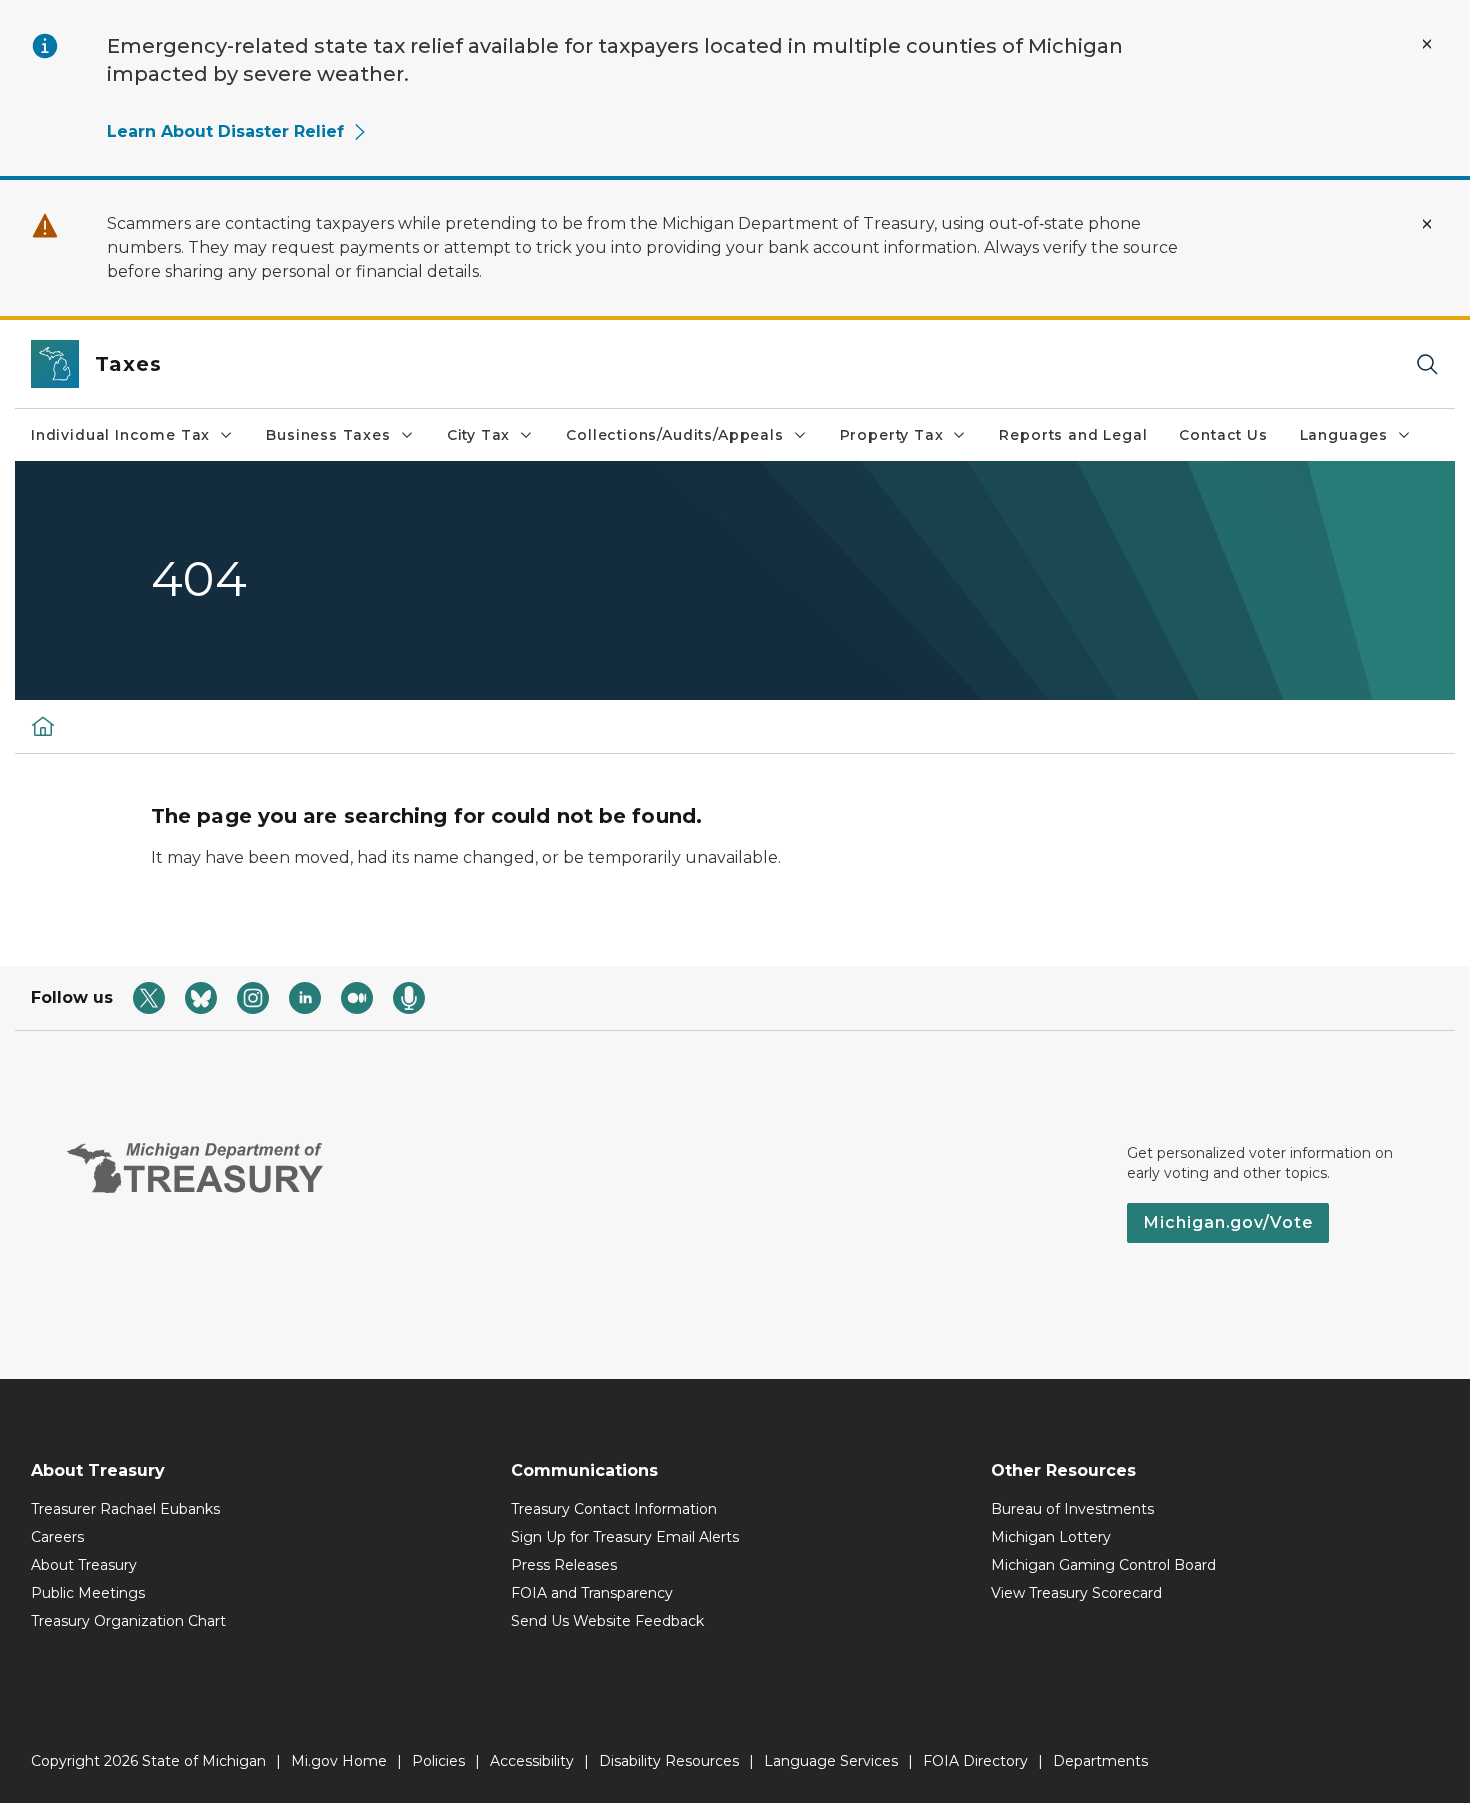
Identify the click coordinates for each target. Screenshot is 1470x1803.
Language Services (831, 1761)
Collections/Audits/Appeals (674, 435)
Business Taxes (328, 435)
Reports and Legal (1073, 435)
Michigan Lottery (1051, 1537)
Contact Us (1223, 435)
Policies (438, 1761)
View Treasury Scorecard (1076, 1593)
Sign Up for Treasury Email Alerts (625, 1537)
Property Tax (892, 435)
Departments (1100, 1761)
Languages (1344, 435)
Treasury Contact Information (614, 1509)
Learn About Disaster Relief (225, 131)
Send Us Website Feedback (607, 1621)
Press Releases (564, 1565)
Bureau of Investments (1072, 1509)
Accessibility (532, 1761)
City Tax (479, 435)
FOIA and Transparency (592, 1593)
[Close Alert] (1427, 44)
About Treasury (84, 1565)
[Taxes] (43, 726)
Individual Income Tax (120, 435)
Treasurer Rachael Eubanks (125, 1509)
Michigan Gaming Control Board (1103, 1565)
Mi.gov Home (339, 1761)
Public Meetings (88, 1593)
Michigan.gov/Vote (1228, 1222)
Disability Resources (669, 1761)
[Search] (1427, 364)
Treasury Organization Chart (128, 1621)
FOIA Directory (975, 1761)
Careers (57, 1537)
